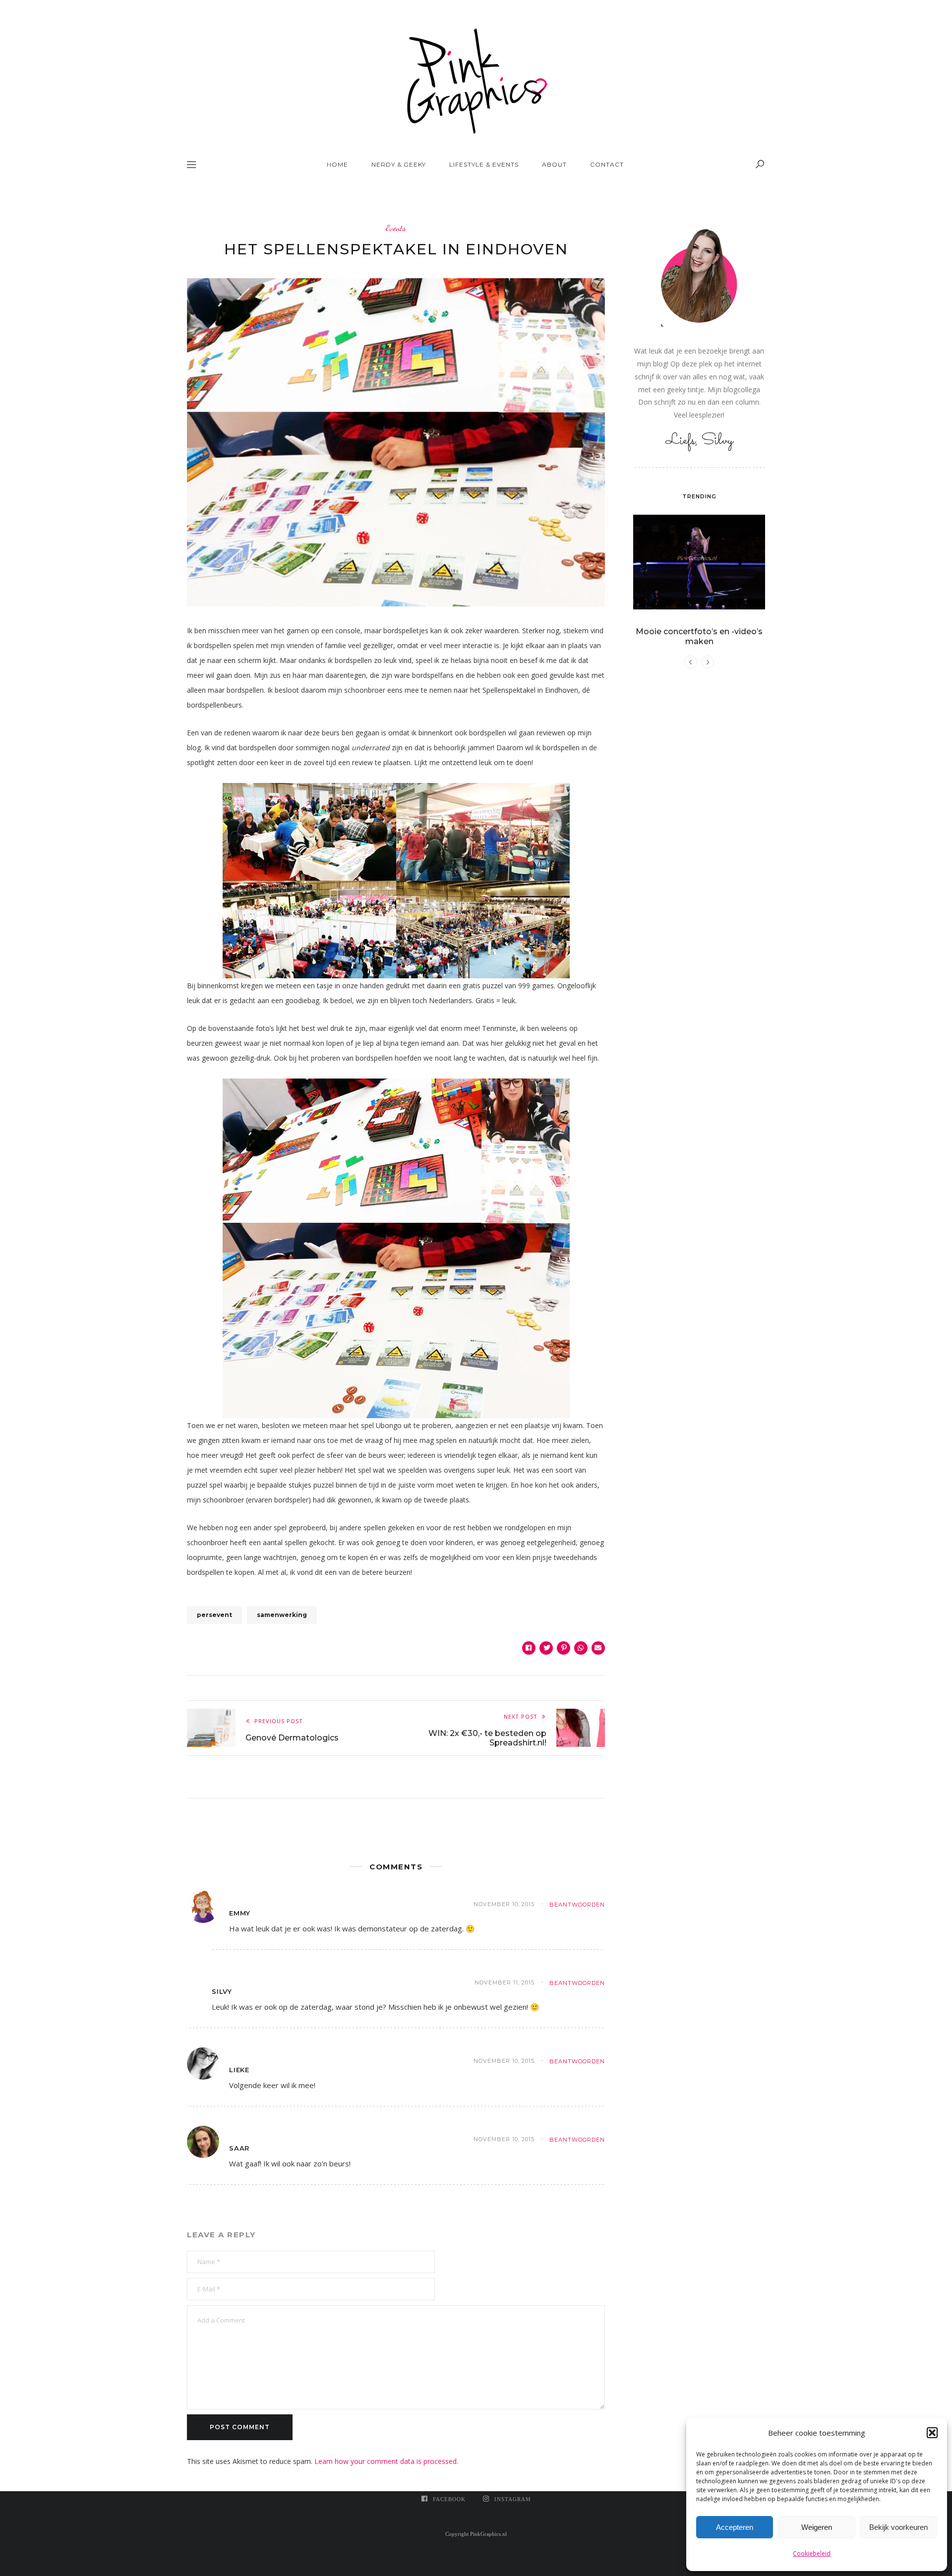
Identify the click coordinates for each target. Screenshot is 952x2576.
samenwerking (282, 1615)
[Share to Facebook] (529, 1648)
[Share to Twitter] (546, 1648)
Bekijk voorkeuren (898, 2527)
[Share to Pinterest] (564, 1648)
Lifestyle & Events (484, 164)
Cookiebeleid (812, 2553)
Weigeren (817, 2527)
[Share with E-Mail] (598, 1648)
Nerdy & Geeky (399, 164)
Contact (607, 164)
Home (337, 164)
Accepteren (735, 2527)
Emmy (240, 1913)
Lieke (239, 2070)
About (554, 164)
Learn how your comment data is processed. (386, 2461)
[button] (932, 2433)
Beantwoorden (577, 1905)
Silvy (222, 1991)
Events (396, 228)
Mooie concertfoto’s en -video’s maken (699, 636)
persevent (214, 1615)
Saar (239, 2148)
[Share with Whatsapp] (581, 1648)
